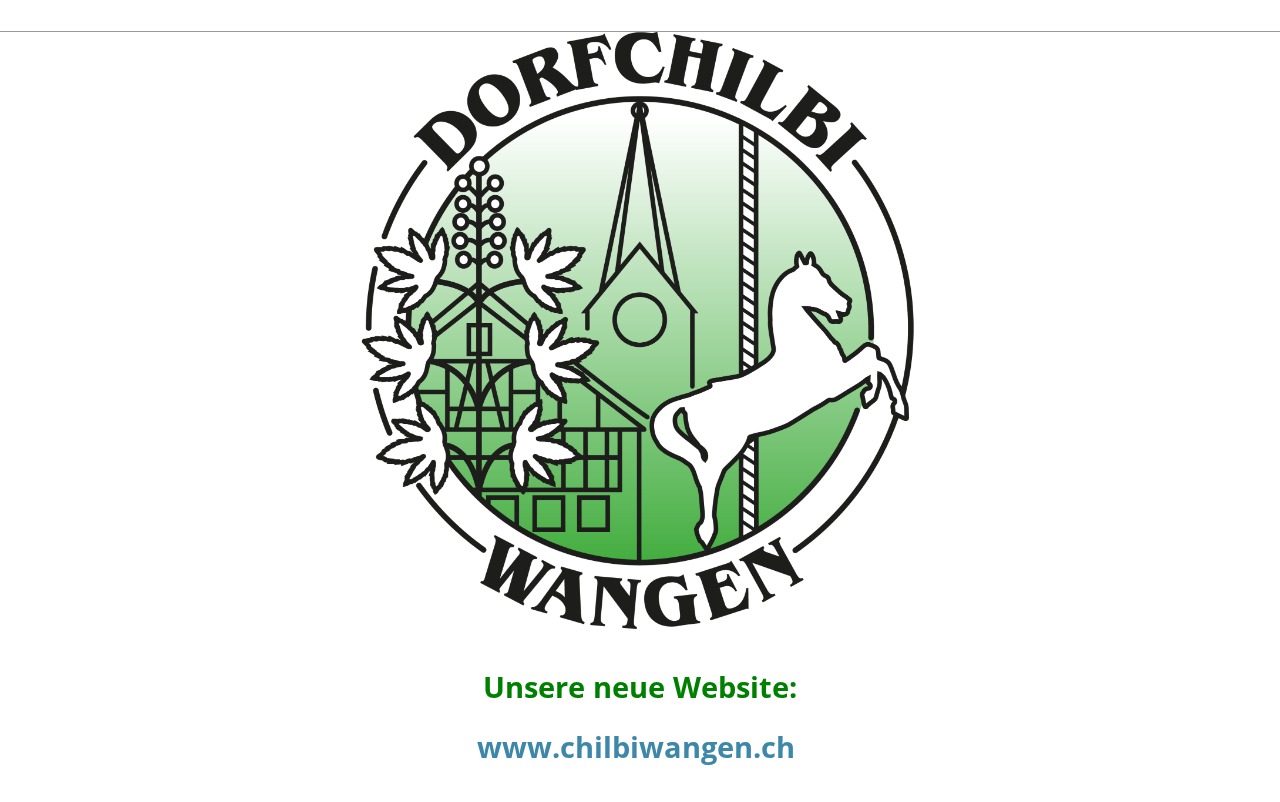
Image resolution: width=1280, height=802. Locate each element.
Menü (1220, 14)
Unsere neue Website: (640, 686)
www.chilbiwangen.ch (636, 746)
